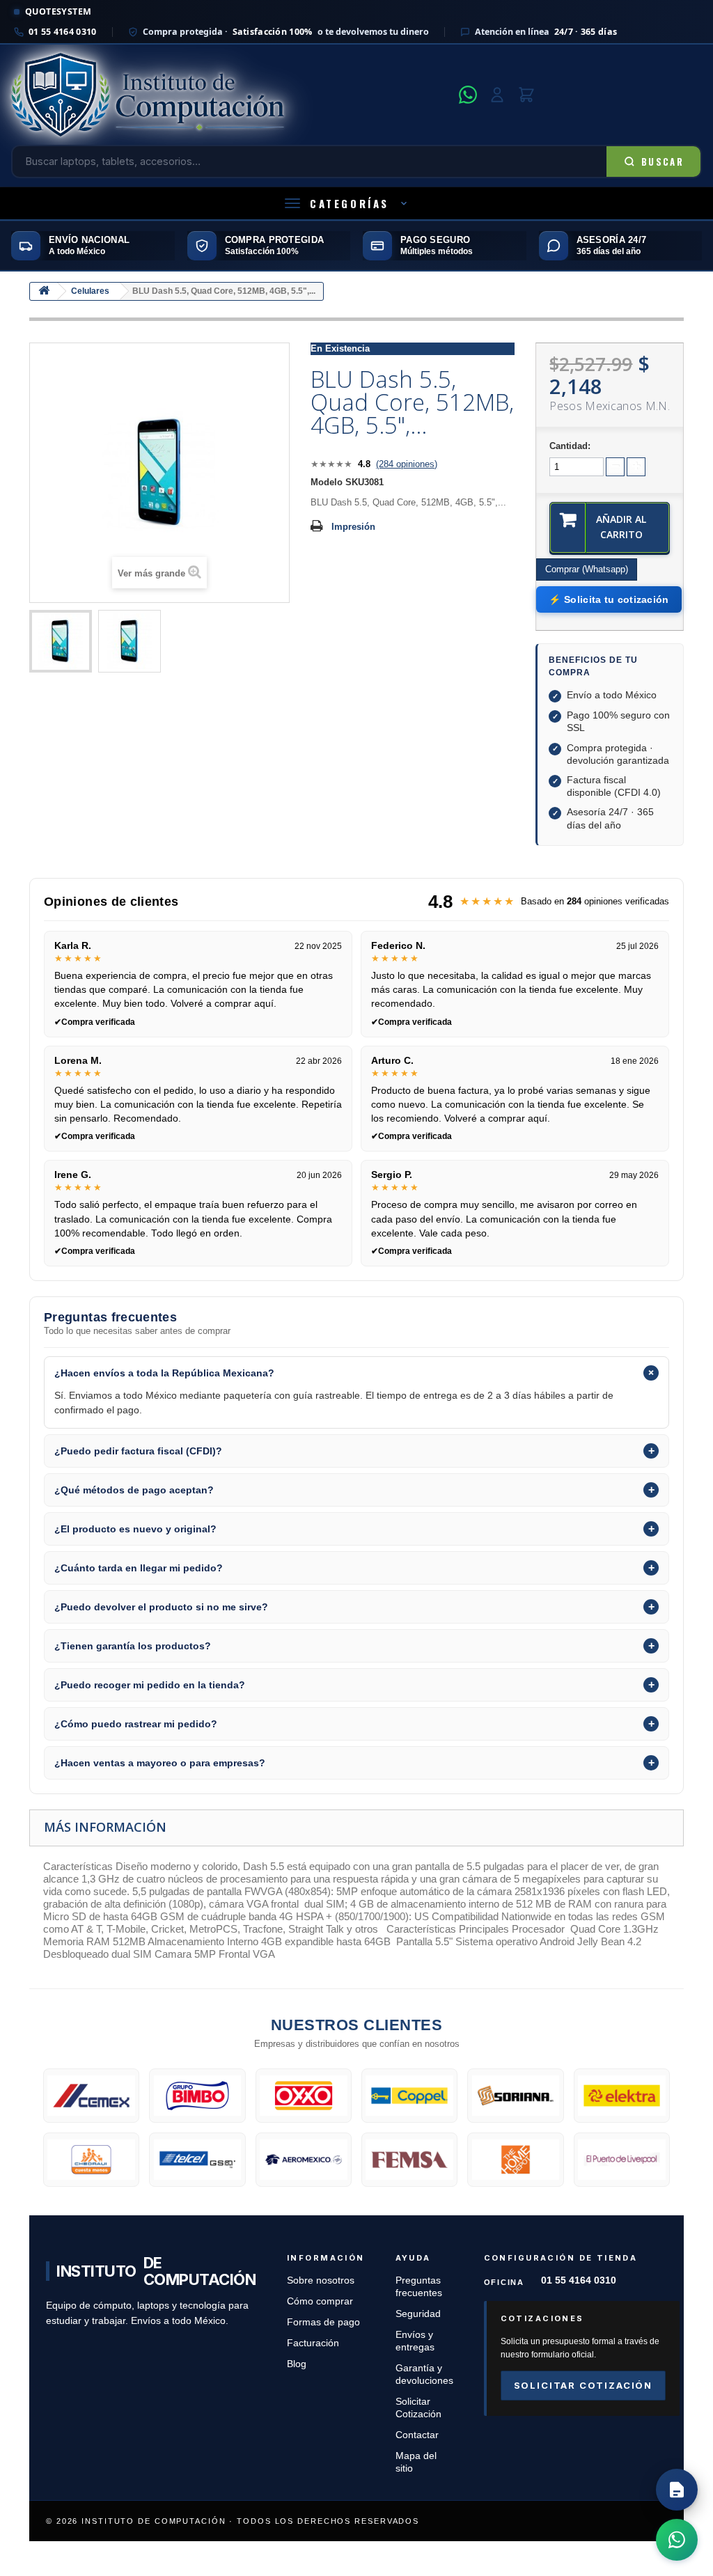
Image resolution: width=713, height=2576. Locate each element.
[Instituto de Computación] (231, 95)
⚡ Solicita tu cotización (609, 599)
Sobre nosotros (321, 2280)
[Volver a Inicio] (44, 291)
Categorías (350, 203)
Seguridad (418, 2314)
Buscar (663, 162)
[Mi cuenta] (497, 95)
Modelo (327, 482)
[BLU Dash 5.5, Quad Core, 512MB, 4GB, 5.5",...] (61, 641)
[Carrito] (526, 95)
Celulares (90, 291)
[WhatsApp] (468, 95)
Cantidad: (570, 446)
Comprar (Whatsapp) (587, 569)
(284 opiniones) (407, 464)
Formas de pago (323, 2322)
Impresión (353, 527)
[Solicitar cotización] (677, 2490)
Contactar (417, 2435)
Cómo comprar (320, 2301)
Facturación (313, 2343)
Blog (297, 2364)
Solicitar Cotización (583, 2385)
